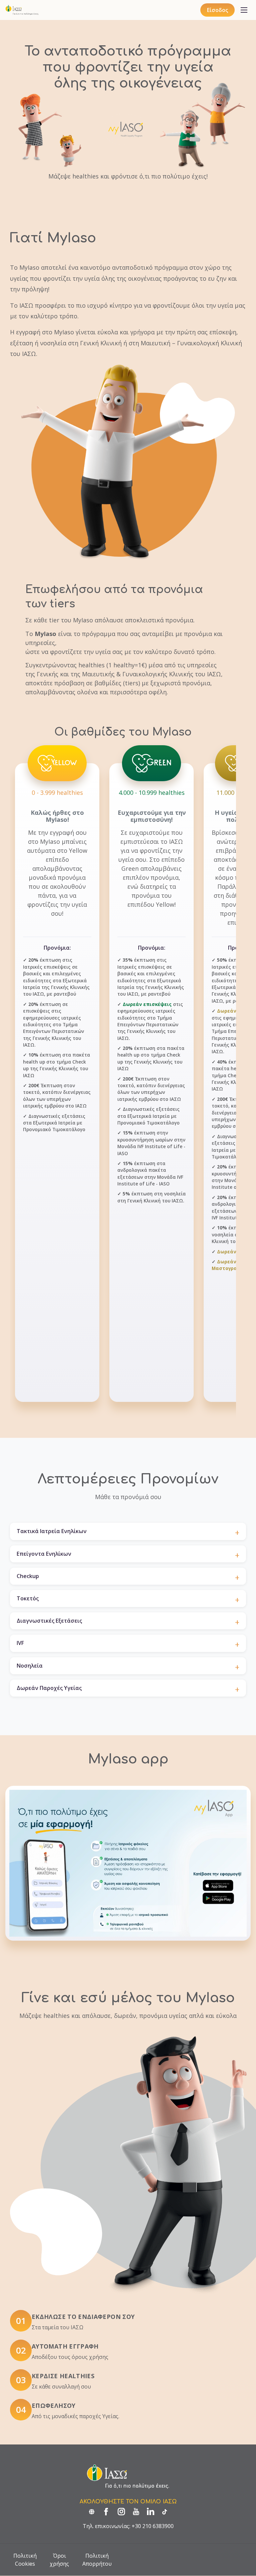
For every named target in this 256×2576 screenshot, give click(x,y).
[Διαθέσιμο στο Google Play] (217, 1898)
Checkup (28, 1576)
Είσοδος (217, 10)
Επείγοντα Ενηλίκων (44, 1554)
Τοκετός (28, 1598)
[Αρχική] (22, 10)
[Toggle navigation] (244, 10)
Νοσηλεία (30, 1666)
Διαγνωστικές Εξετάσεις (49, 1621)
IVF (20, 1643)
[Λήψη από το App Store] (217, 1880)
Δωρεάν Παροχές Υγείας (49, 1688)
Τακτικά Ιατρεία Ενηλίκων (52, 1531)
